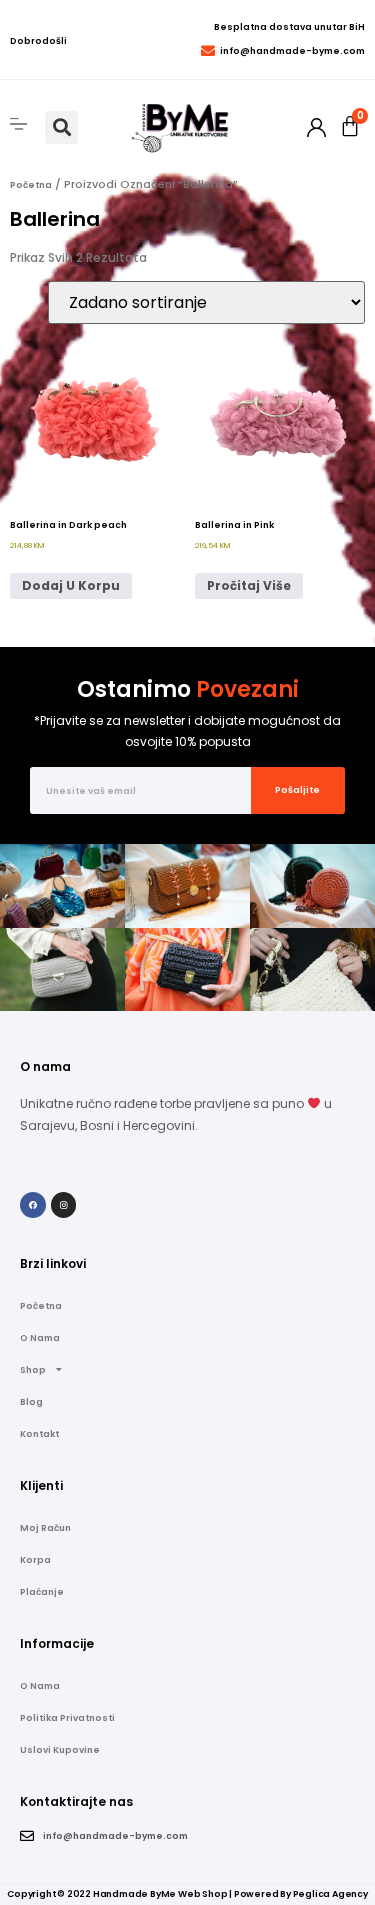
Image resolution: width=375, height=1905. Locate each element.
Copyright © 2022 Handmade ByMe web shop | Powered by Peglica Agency (187, 1894)
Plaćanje (42, 1592)
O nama (40, 1338)
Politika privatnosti (67, 1718)
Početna (31, 185)
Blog (31, 1402)
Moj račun (45, 1528)
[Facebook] (33, 1205)
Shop (33, 1370)
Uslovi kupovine (60, 1750)
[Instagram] (64, 1205)
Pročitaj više (249, 585)
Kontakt (39, 1434)
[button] (61, 127)
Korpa (35, 1560)
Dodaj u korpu (71, 585)
